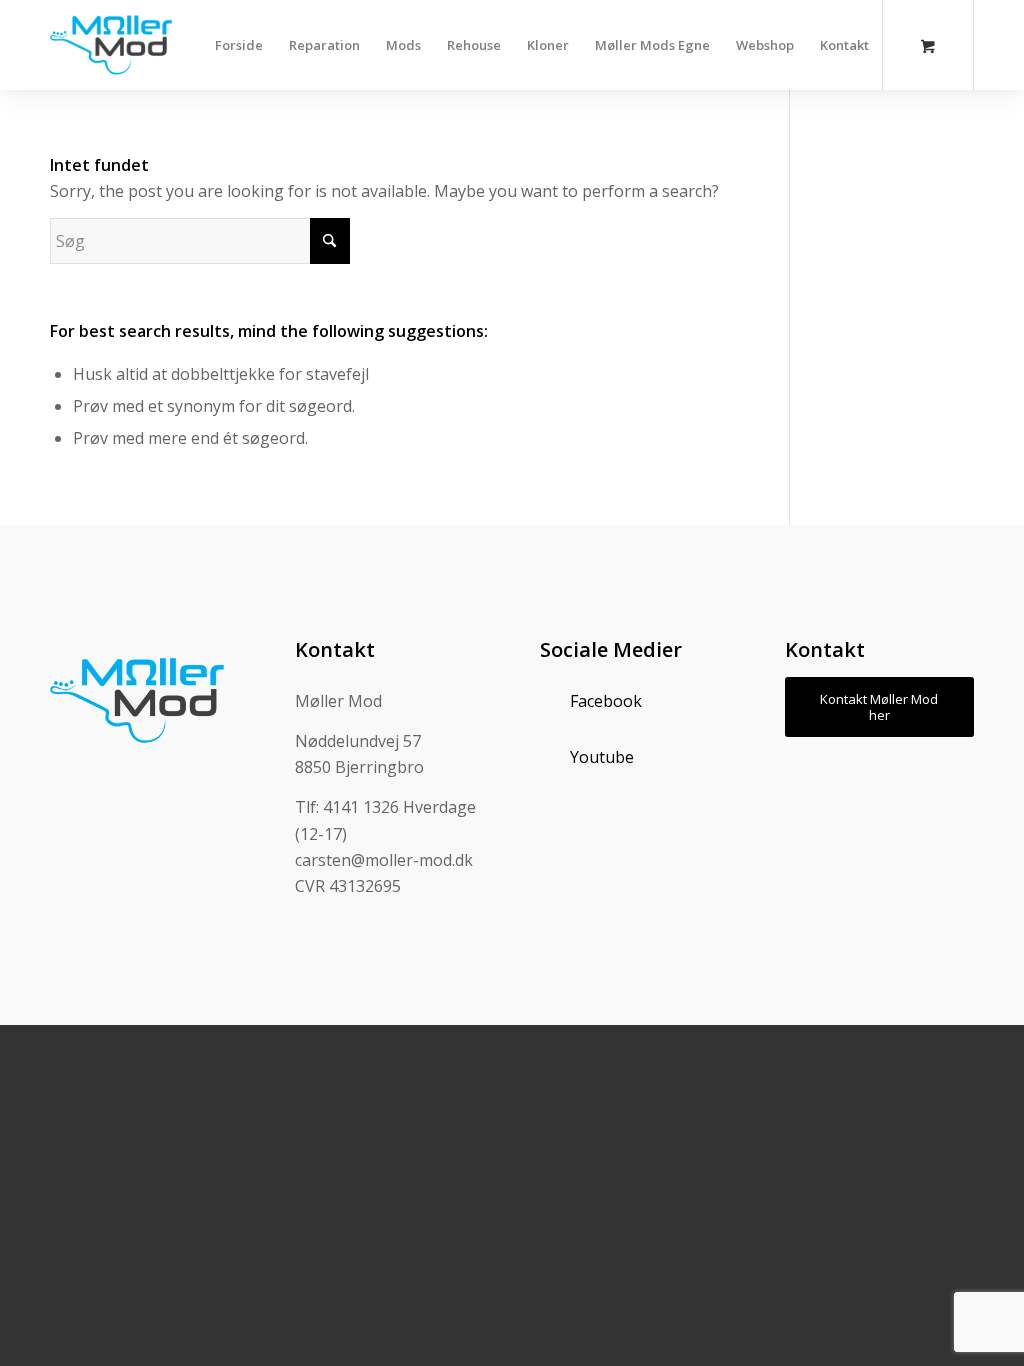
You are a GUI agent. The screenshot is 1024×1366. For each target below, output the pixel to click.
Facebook (606, 701)
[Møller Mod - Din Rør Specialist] (111, 45)
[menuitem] (239, 45)
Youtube (602, 757)
